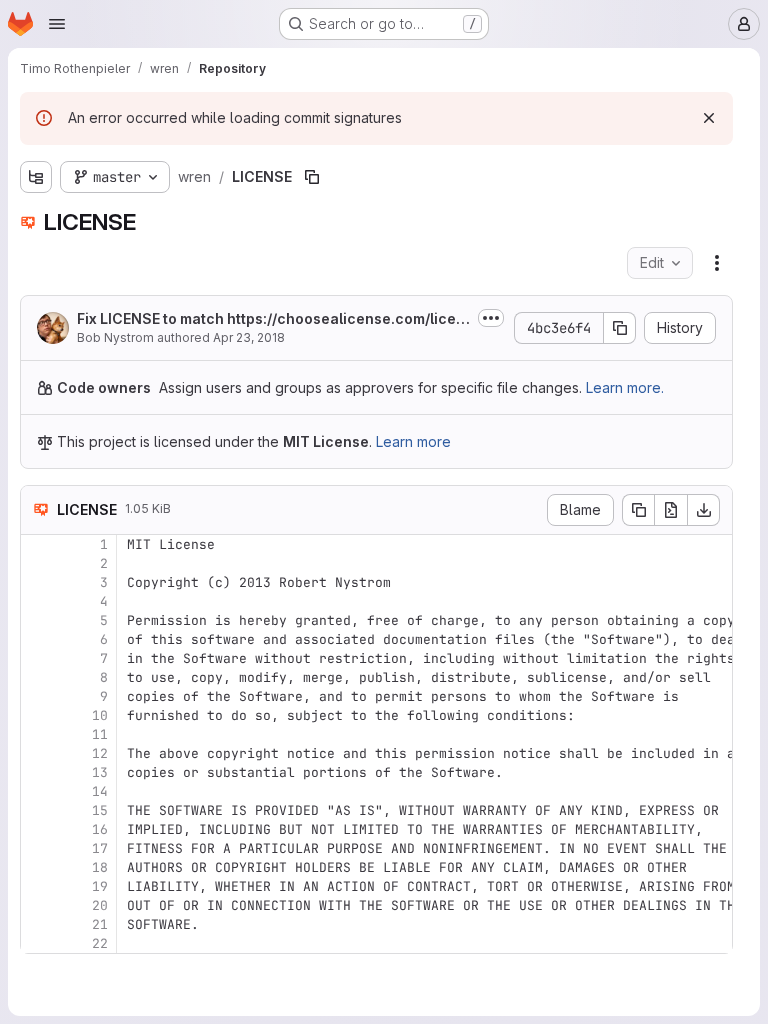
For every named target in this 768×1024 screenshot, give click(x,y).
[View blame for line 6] (38, 639)
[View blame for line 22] (38, 943)
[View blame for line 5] (38, 620)
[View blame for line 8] (38, 677)
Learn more (413, 441)
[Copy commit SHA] (620, 328)
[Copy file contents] (638, 510)
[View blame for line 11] (38, 734)
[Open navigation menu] (57, 24)
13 (100, 772)
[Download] (704, 510)
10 (100, 715)
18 (100, 867)
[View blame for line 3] (38, 582)
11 (100, 734)
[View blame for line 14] (38, 791)
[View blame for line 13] (38, 772)
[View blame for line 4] (38, 601)
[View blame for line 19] (38, 886)
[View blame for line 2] (38, 563)
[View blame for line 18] (38, 867)
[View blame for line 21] (38, 924)
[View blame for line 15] (38, 810)
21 (100, 924)
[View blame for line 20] (38, 905)
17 (100, 848)
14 (100, 791)
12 (100, 753)
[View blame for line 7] (38, 658)
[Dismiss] (709, 118)
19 (100, 886)
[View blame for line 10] (38, 715)
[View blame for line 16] (38, 829)
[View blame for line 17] (38, 848)
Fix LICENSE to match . (271, 319)
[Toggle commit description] (491, 318)
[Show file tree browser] (36, 177)
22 (100, 943)
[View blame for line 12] (38, 753)
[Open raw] (671, 510)
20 (100, 905)
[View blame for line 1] (38, 544)
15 (100, 810)
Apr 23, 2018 (249, 337)
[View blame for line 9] (38, 696)
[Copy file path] (312, 177)
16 (100, 829)
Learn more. (625, 387)
